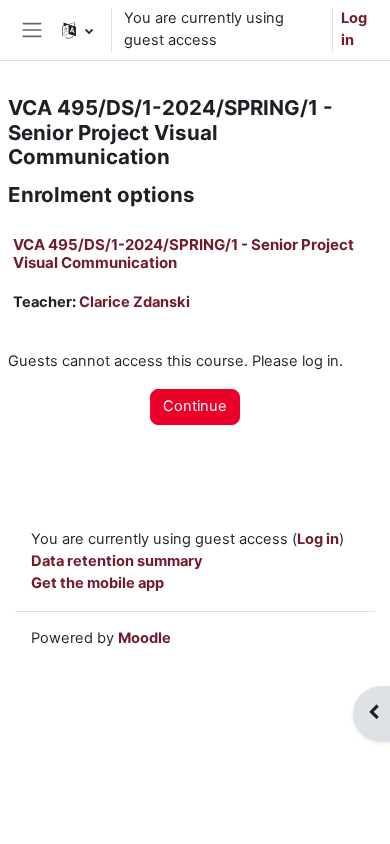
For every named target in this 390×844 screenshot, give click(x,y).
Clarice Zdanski (134, 302)
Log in (354, 29)
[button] (77, 30)
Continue (195, 406)
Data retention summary (117, 561)
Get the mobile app (97, 583)
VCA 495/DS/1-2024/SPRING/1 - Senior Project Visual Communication (183, 253)
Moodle (144, 638)
